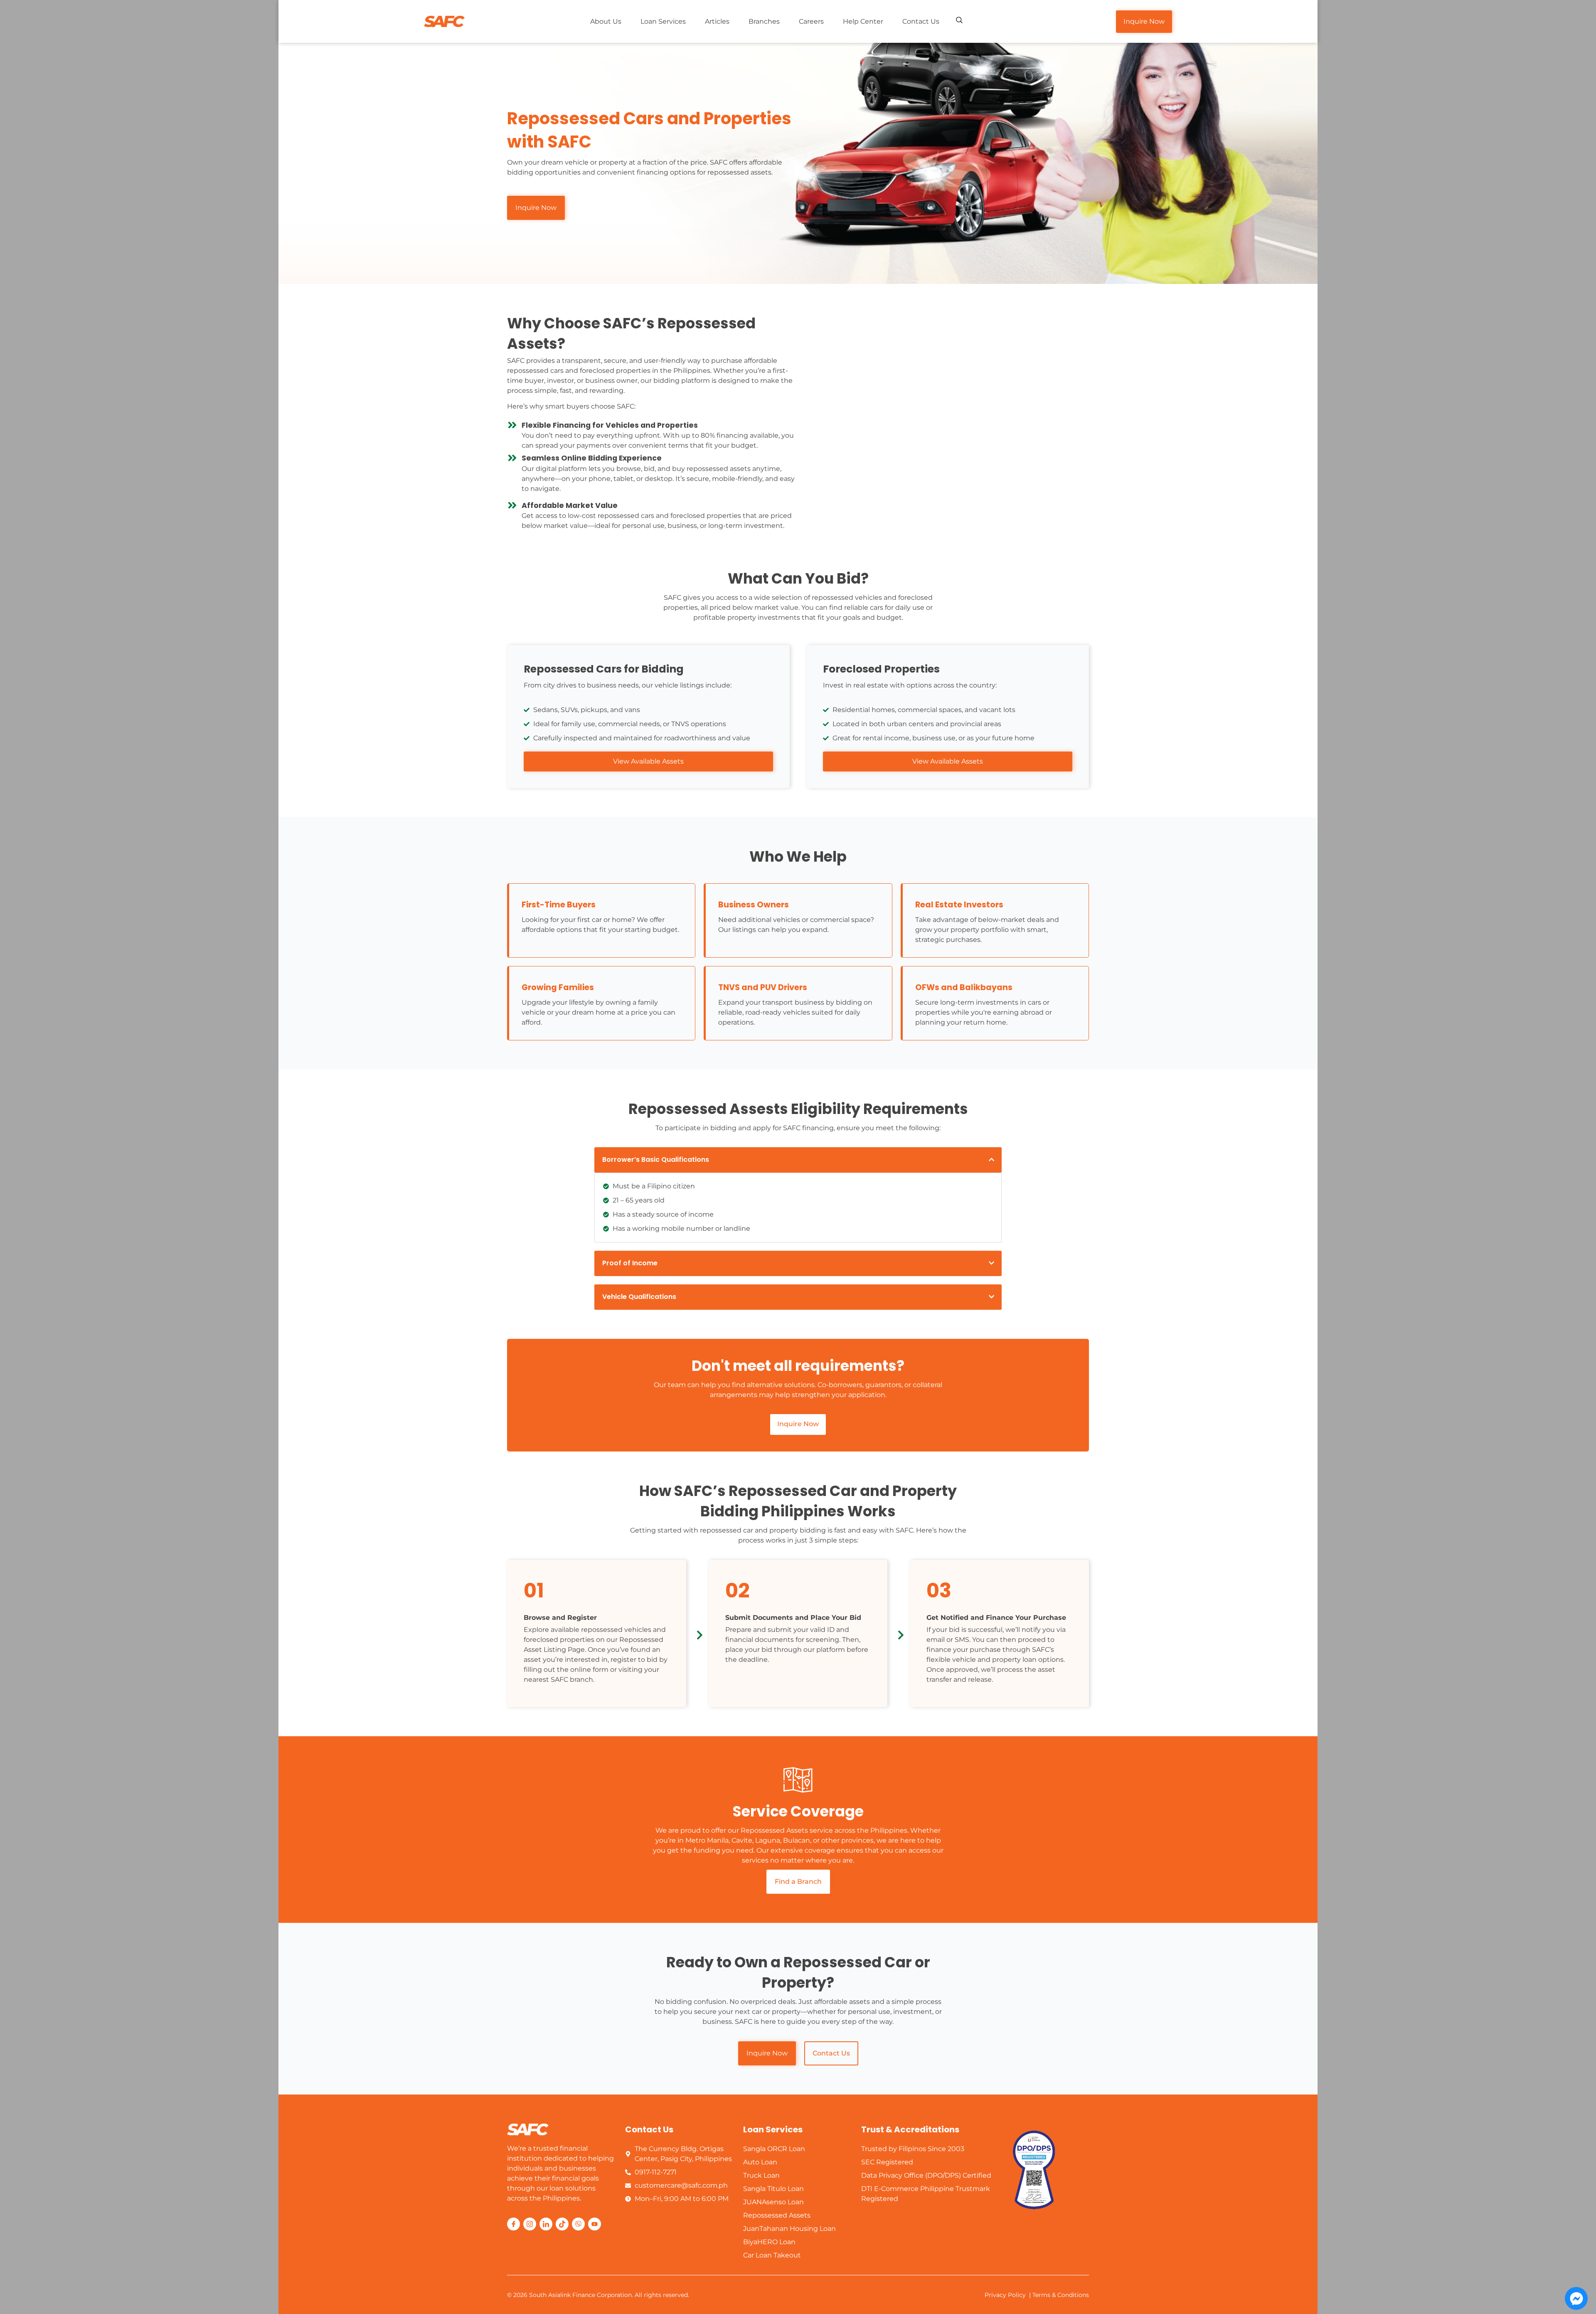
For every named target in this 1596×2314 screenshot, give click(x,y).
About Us (606, 21)
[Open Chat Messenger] (1576, 2298)
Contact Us (921, 21)
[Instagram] (530, 2224)
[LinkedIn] (546, 2224)
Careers (811, 21)
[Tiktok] (562, 2224)
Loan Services (663, 21)
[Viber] (578, 2224)
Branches (764, 21)
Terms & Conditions (1061, 2295)
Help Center (863, 21)
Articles (717, 21)
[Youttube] (595, 2224)
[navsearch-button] (959, 21)
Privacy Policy (1005, 2295)
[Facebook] (514, 2224)
